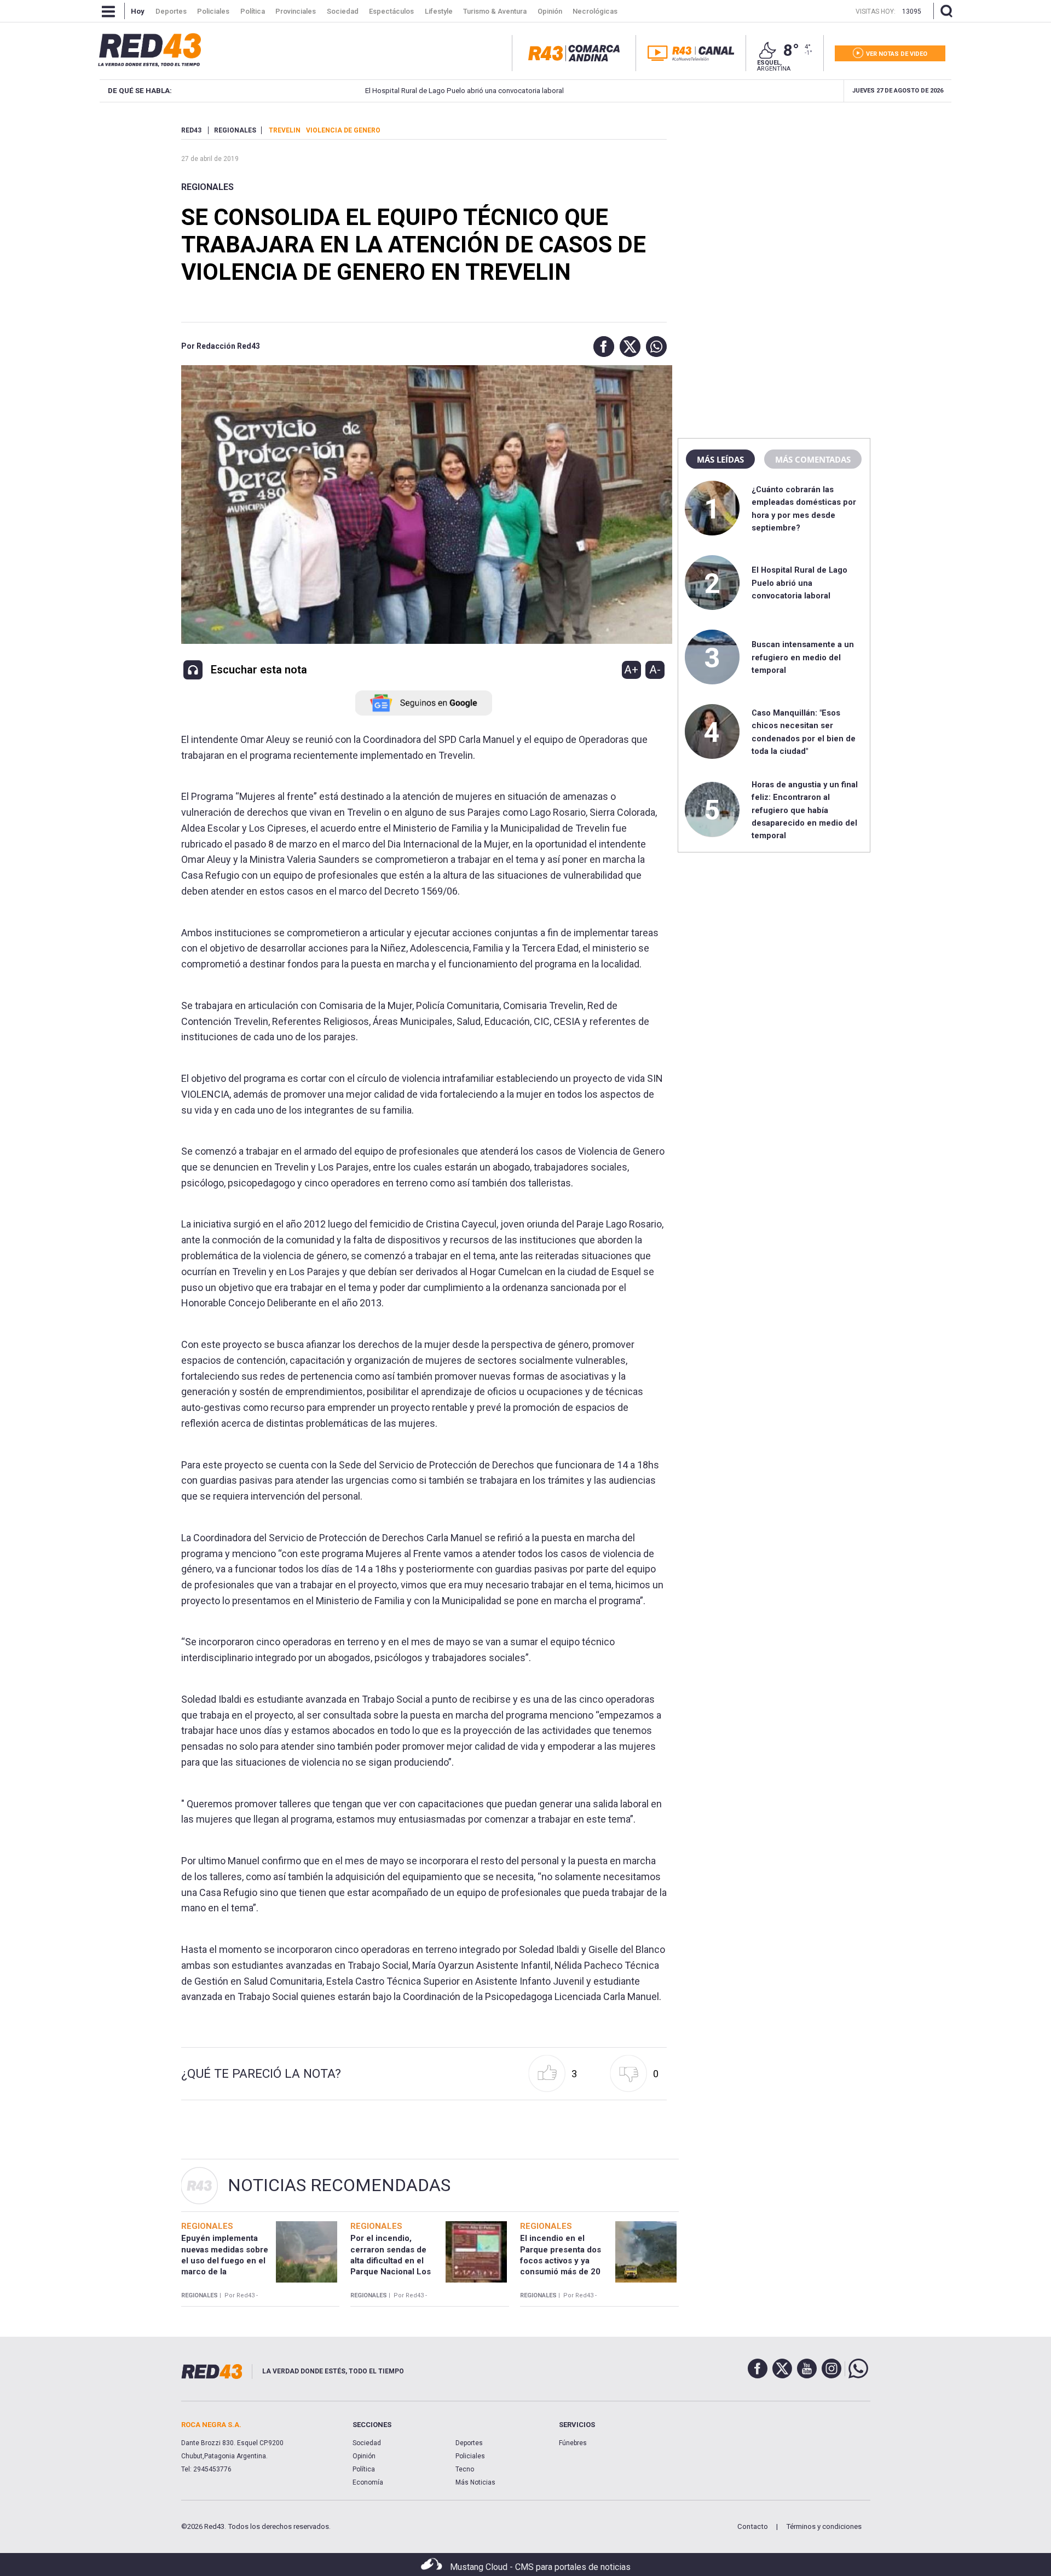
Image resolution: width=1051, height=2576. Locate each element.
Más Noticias (475, 2482)
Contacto (753, 2526)
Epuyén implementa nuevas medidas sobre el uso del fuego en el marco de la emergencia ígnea (225, 2260)
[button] (601, 347)
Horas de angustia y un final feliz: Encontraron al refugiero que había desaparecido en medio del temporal (805, 810)
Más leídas (720, 459)
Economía (368, 2482)
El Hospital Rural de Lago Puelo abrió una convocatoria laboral (395, 91)
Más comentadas (813, 459)
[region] (774, 194)
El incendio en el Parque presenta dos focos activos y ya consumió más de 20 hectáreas (561, 2260)
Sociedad (367, 2443)
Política (364, 2469)
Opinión (364, 2456)
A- (655, 670)
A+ (631, 670)
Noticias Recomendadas (339, 2185)
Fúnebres (573, 2443)
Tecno (465, 2469)
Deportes (469, 2443)
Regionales (207, 187)
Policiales (470, 2456)
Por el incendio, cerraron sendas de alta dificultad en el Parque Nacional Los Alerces (391, 2260)
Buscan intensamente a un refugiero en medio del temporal (803, 657)
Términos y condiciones (824, 2526)
